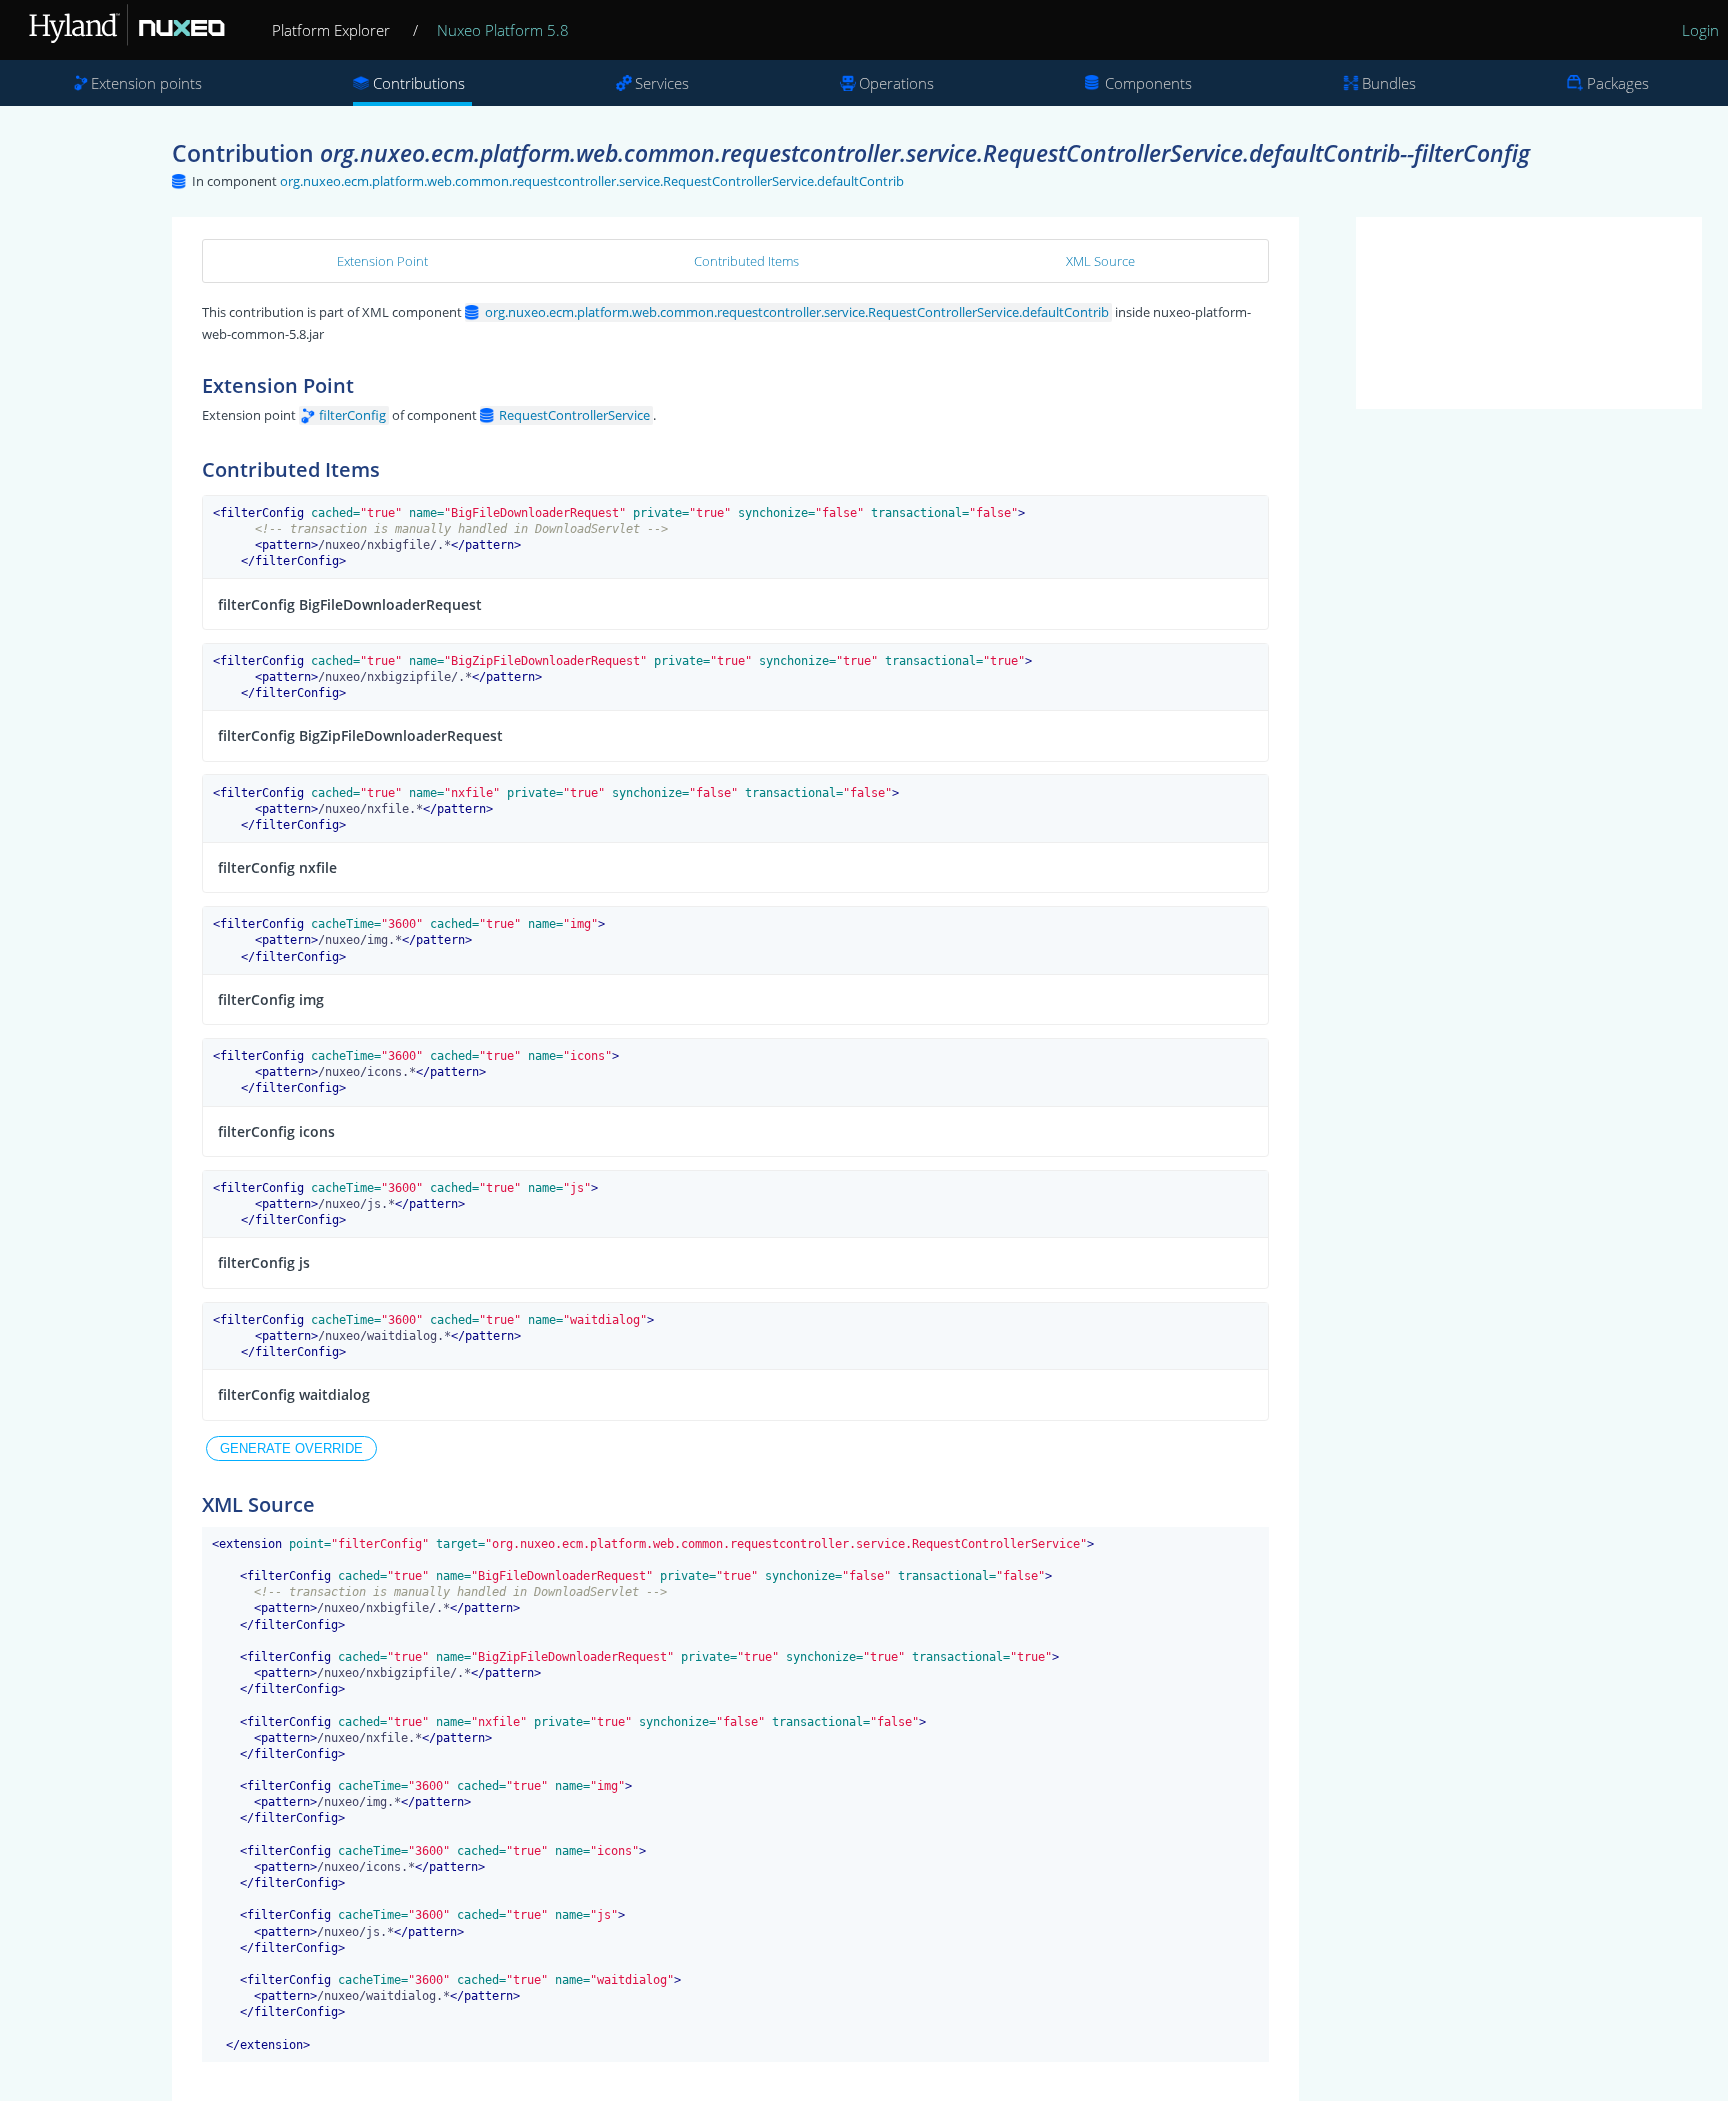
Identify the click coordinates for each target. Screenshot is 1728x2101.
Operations (896, 83)
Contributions (419, 83)
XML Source (1100, 261)
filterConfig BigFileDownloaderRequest (350, 604)
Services (662, 83)
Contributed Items (746, 261)
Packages (1618, 83)
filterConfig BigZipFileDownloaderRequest (360, 735)
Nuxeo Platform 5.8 (503, 30)
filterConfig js (264, 1262)
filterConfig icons (276, 1131)
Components (1148, 83)
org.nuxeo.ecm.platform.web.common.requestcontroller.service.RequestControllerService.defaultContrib (592, 181)
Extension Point (382, 261)
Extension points (146, 83)
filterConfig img (271, 999)
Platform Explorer (331, 30)
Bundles (1389, 83)
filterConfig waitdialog (294, 1394)
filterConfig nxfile (277, 867)
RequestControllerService (574, 415)
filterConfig (352, 415)
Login (1700, 30)
